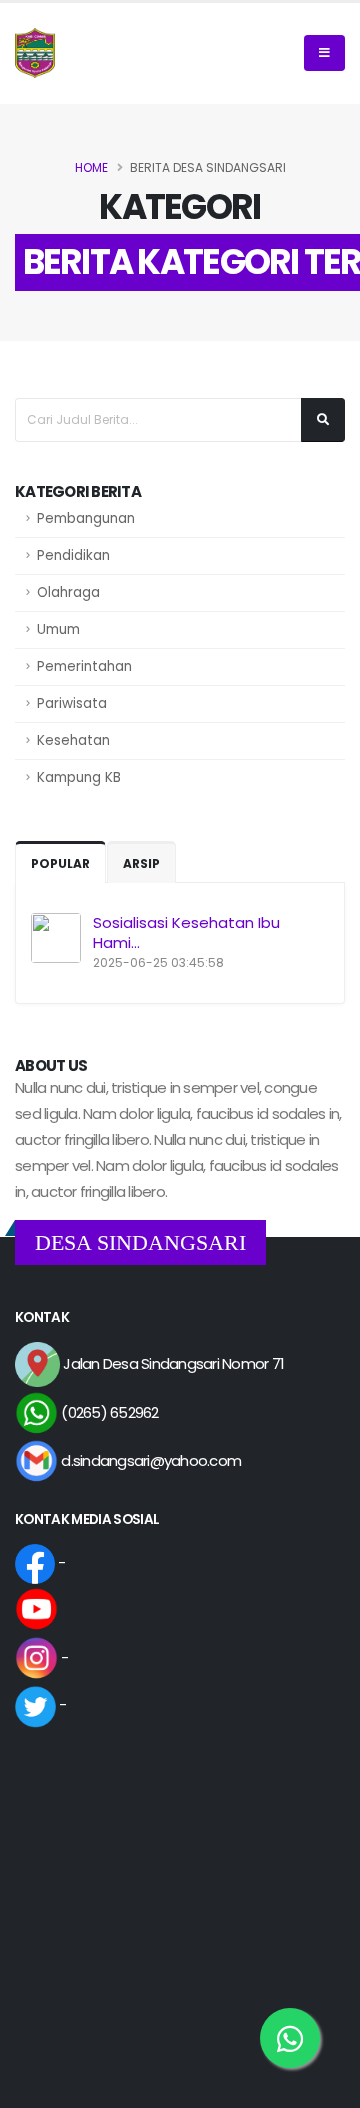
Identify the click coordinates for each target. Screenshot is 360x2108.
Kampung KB (79, 777)
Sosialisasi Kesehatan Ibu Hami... (186, 932)
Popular (60, 863)
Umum (58, 629)
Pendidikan (73, 555)
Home (91, 167)
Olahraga (68, 592)
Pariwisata (72, 703)
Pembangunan (86, 518)
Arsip (141, 863)
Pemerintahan (84, 666)
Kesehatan (73, 740)
